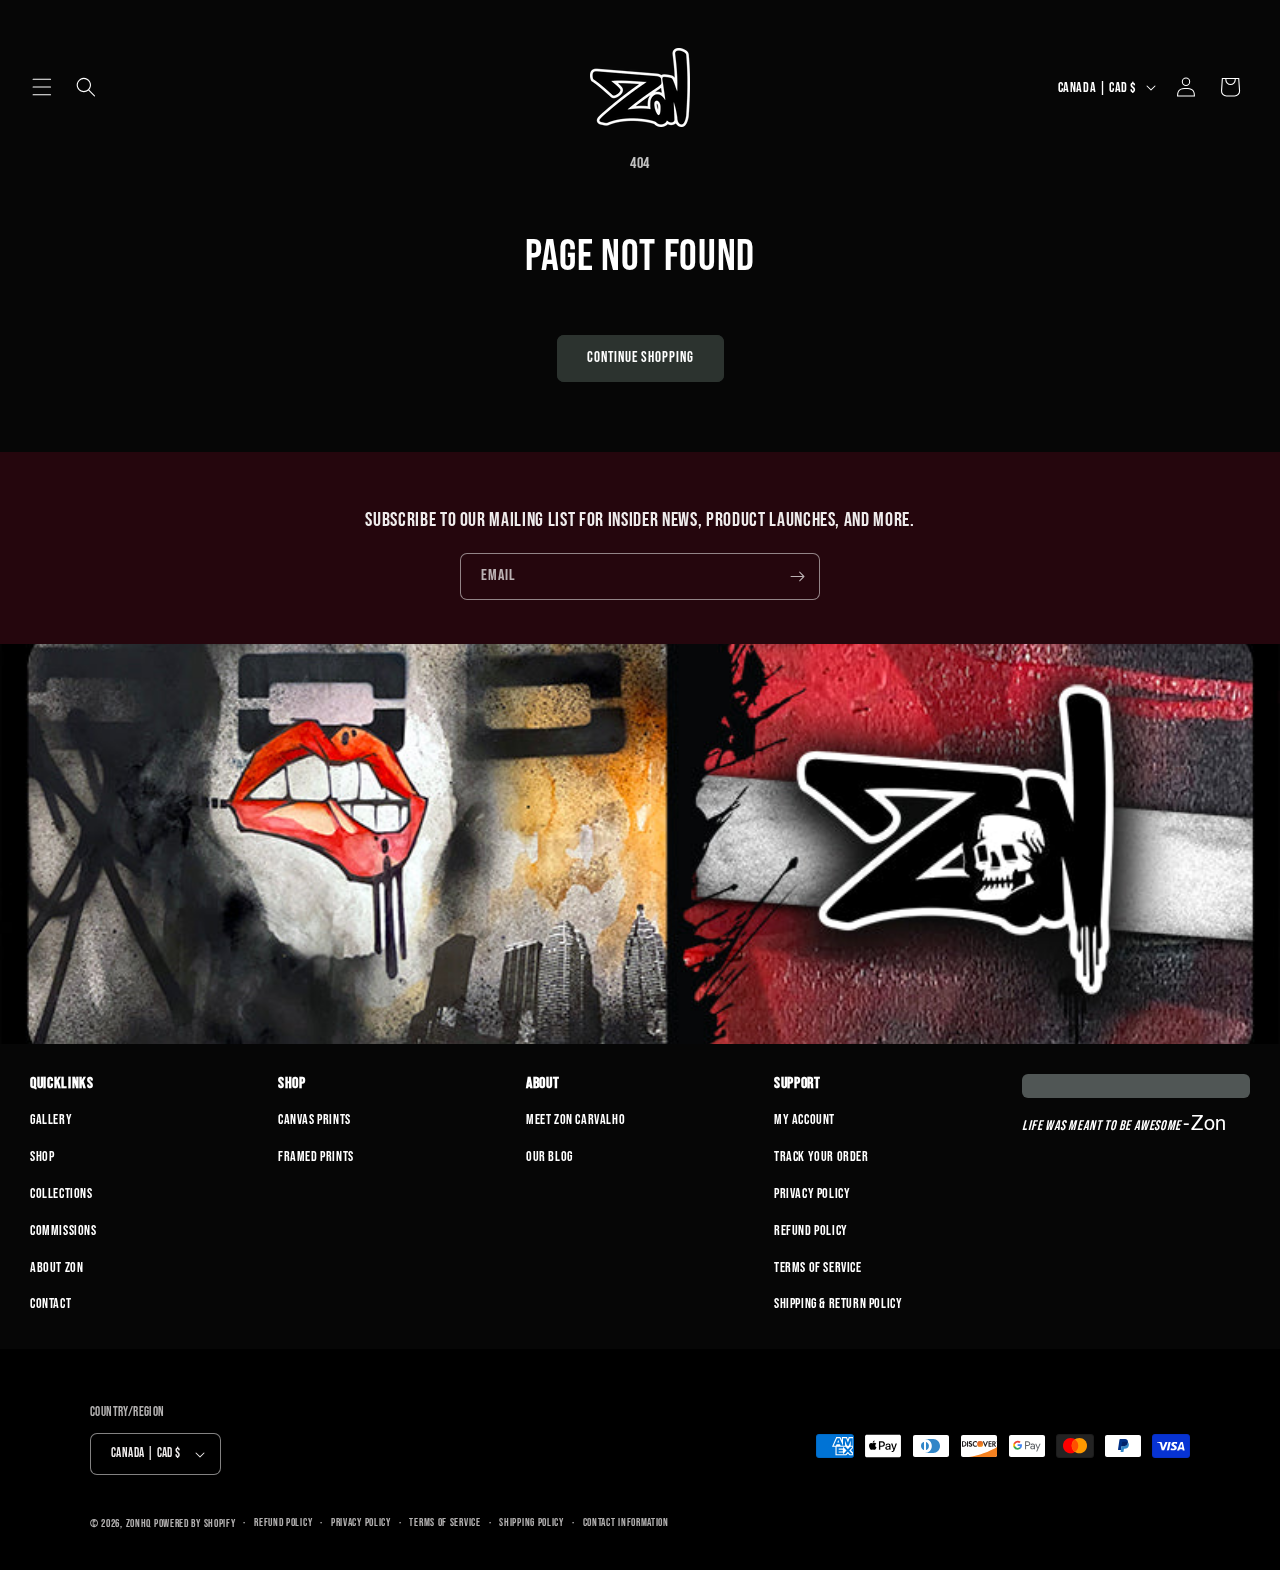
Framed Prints (316, 1156)
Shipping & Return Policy (838, 1303)
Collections (61, 1193)
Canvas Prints (314, 1119)
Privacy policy (361, 1522)
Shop (42, 1156)
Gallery (51, 1119)
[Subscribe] (797, 576)
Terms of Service (818, 1267)
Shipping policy (531, 1522)
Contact (50, 1303)
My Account (804, 1119)
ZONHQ (139, 1523)
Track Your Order (821, 1156)
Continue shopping (640, 357)
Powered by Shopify (195, 1523)
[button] (42, 87)
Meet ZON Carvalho (575, 1119)
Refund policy (283, 1522)
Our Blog (549, 1156)
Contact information (626, 1522)
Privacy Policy (812, 1193)
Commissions (63, 1230)
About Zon (56, 1267)
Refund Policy (811, 1230)
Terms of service (444, 1522)
